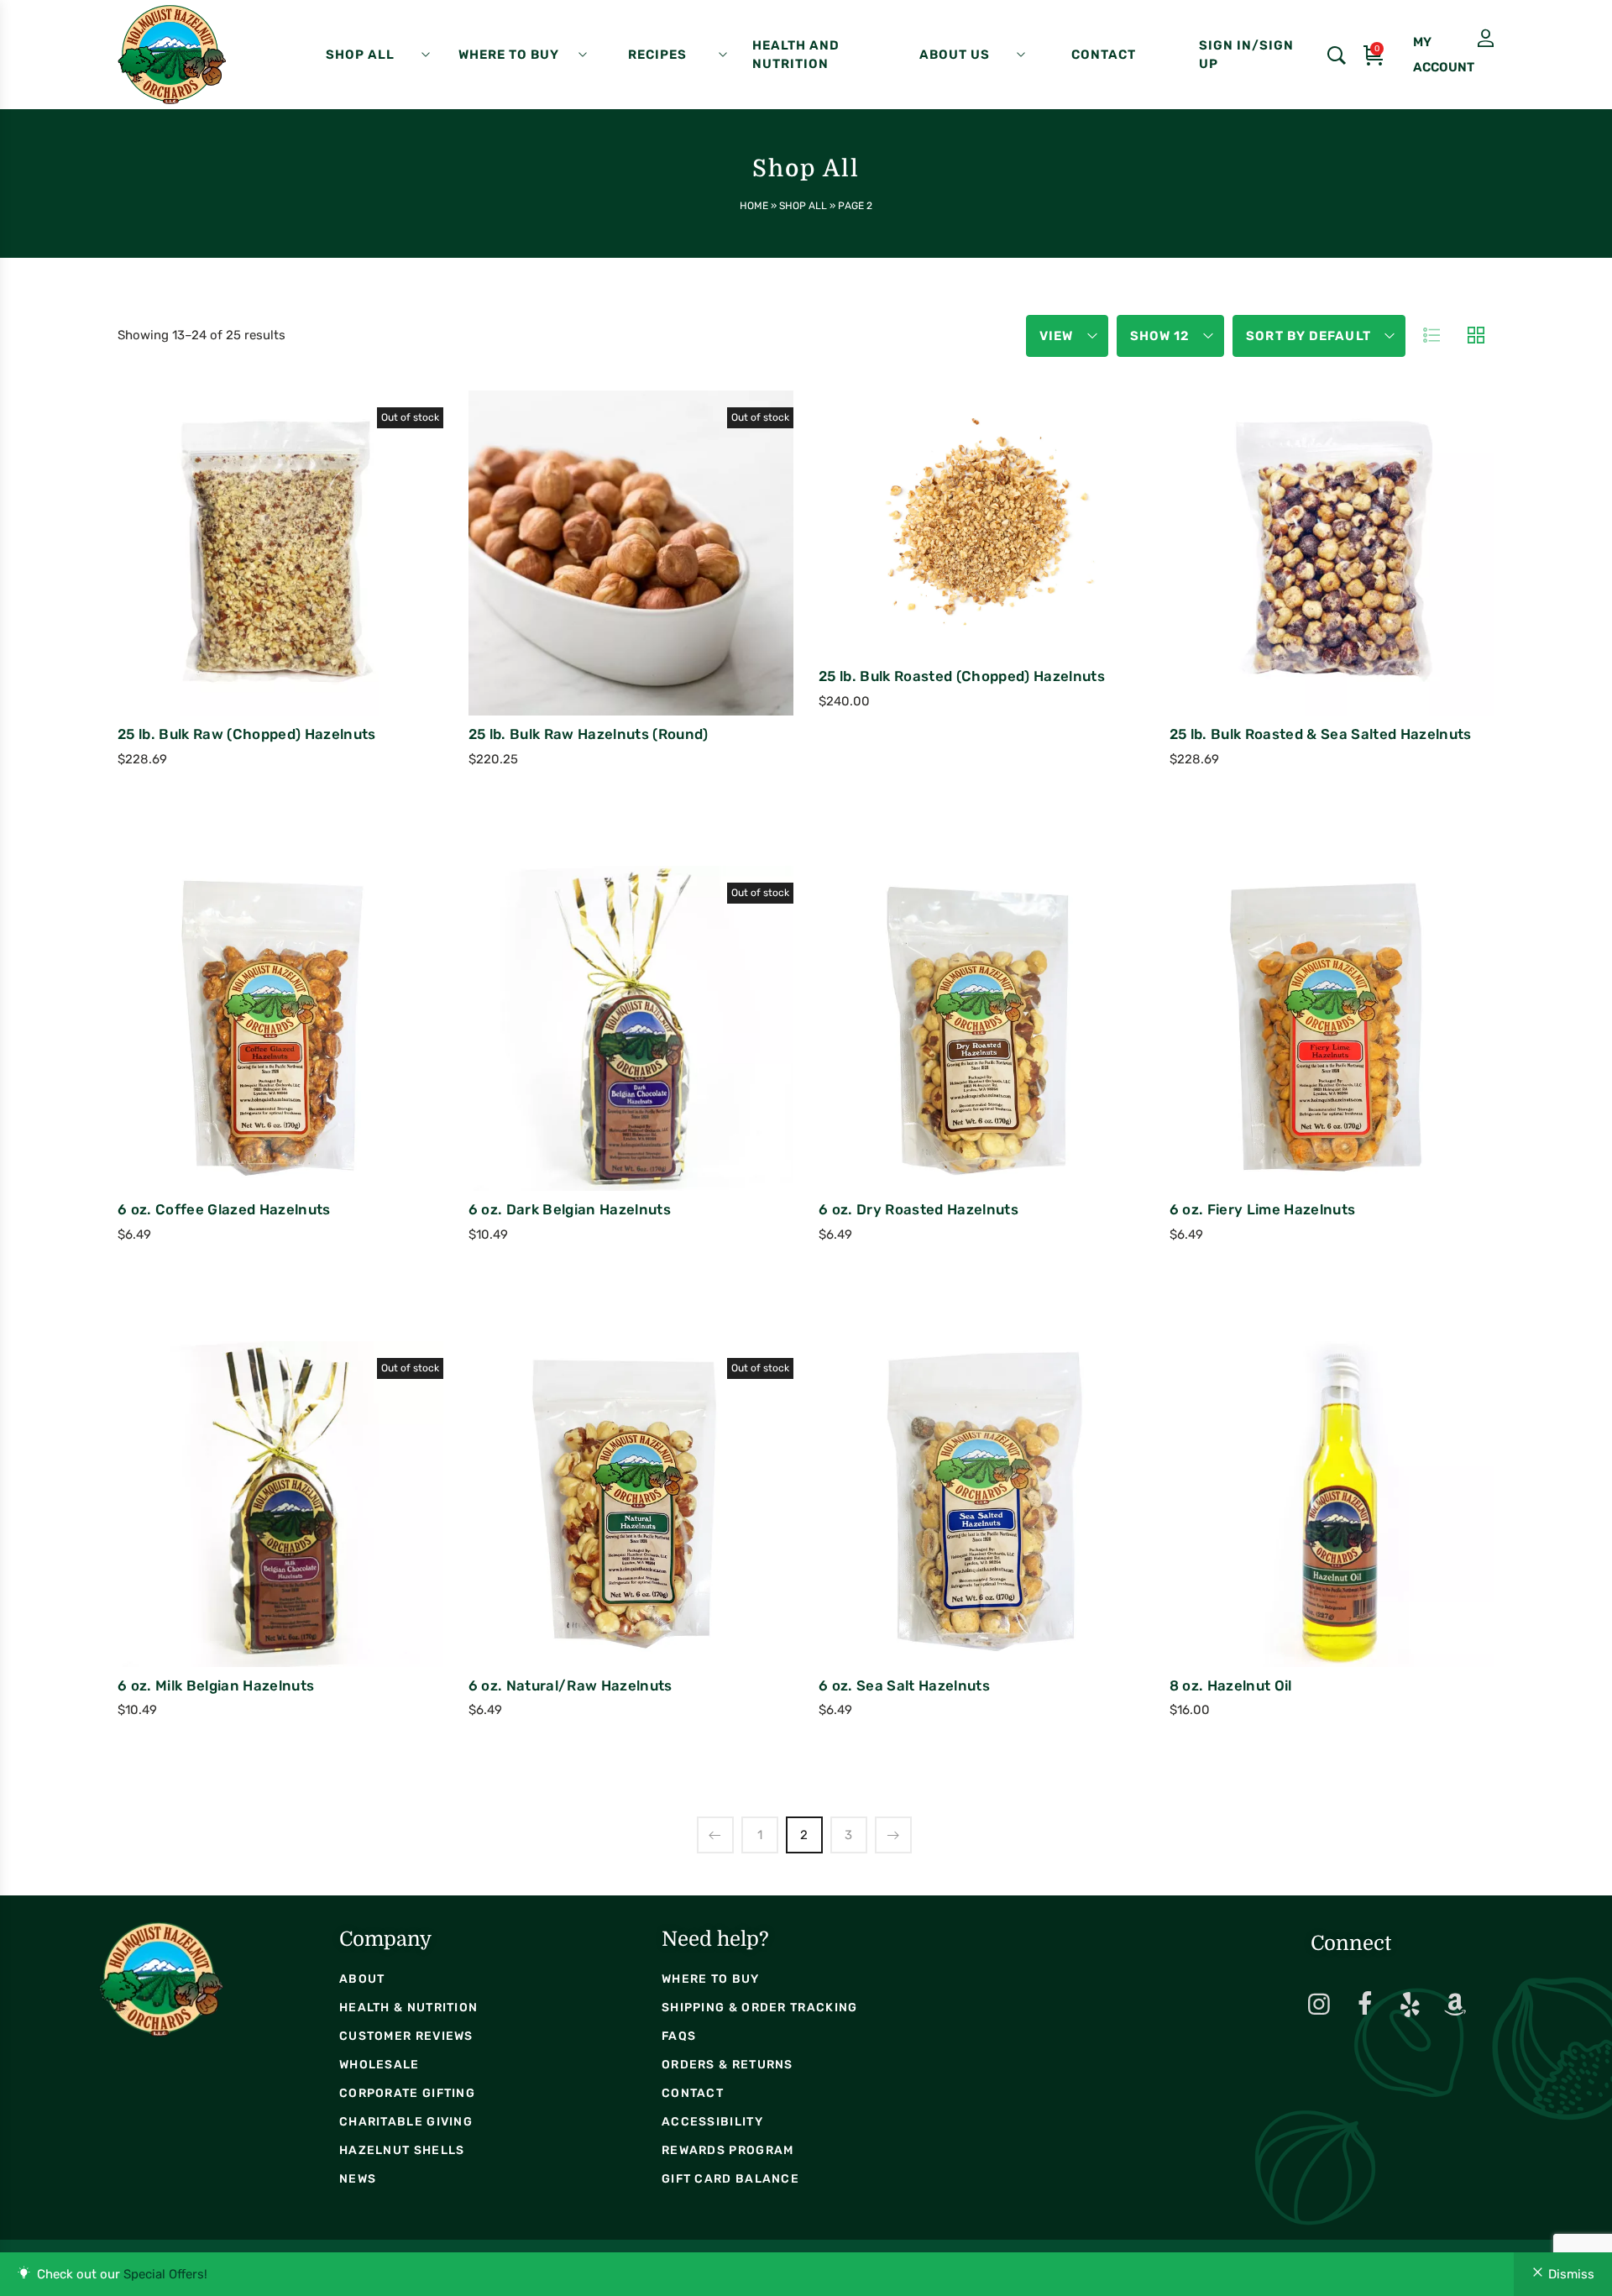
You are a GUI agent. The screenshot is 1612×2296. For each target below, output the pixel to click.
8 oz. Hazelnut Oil (1231, 1685)
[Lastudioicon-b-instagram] (1319, 2005)
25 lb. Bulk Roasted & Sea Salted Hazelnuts (1321, 734)
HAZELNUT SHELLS (402, 2150)
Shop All (803, 206)
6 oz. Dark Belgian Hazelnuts (570, 1209)
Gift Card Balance (730, 2179)
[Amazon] (1455, 2005)
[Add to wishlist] (305, 626)
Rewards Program (728, 2150)
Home (754, 206)
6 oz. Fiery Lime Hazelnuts (1263, 1209)
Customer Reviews (406, 2036)
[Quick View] (259, 626)
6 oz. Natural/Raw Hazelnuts (570, 1685)
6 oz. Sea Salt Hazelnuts (904, 1685)
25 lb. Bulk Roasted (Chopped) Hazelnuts (962, 676)
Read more (210, 597)
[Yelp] (1410, 2005)
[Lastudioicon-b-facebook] (1364, 2005)
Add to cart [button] (911, 566)
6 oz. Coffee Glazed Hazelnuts (224, 1209)
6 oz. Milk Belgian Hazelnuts (216, 1685)
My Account (1448, 39)
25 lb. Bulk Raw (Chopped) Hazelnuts (247, 734)
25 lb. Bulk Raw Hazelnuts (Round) (589, 734)
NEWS (358, 2179)
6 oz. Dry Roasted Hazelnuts (919, 1209)
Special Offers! (165, 2274)
